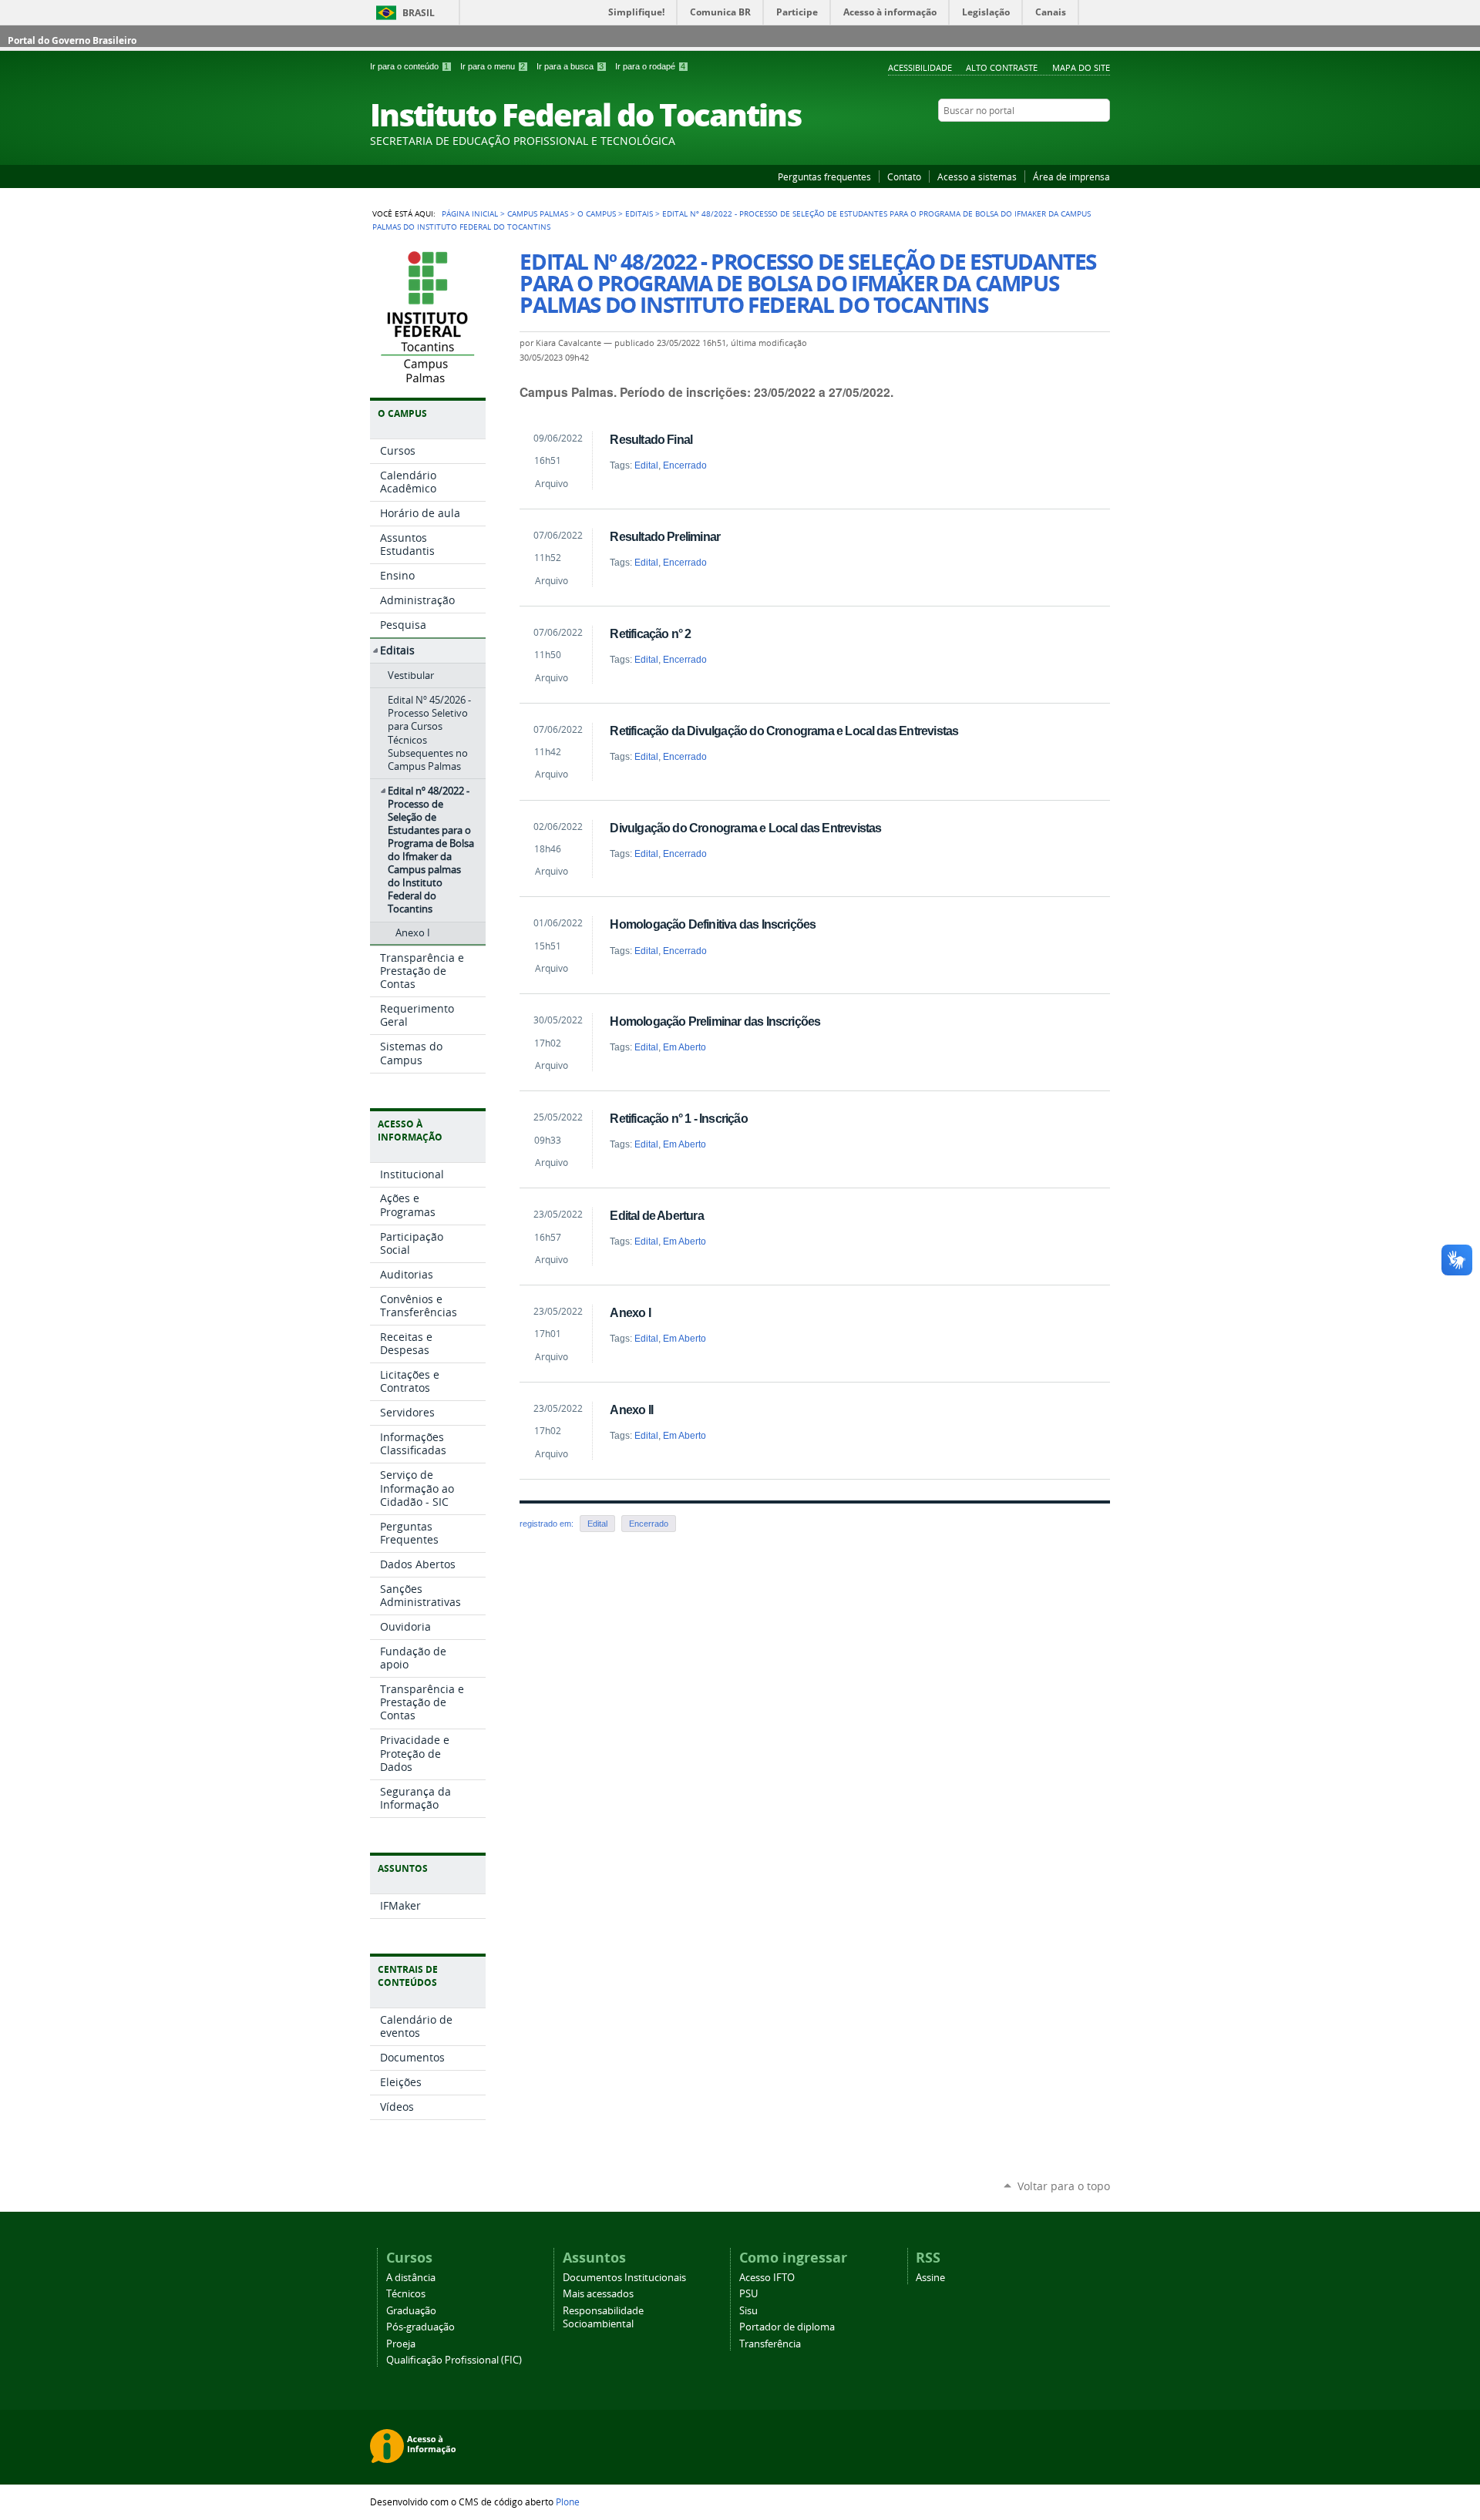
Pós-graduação (420, 2327)
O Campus (597, 213)
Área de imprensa (1071, 176)
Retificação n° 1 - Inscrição (678, 1118)
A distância (411, 2278)
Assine (930, 2278)
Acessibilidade (920, 67)
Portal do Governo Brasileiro (72, 40)
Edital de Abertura (656, 1215)
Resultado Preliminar (665, 536)
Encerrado (685, 465)
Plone (568, 2502)
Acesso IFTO (767, 2278)
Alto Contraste (1002, 67)
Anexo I (630, 1312)
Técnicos (406, 2294)
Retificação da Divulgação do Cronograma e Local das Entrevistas (784, 731)
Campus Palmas (538, 213)
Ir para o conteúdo (409, 66)
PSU (748, 2294)
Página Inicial (470, 213)
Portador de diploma (787, 2327)
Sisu (748, 2311)
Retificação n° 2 (650, 633)
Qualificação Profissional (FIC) (454, 2360)
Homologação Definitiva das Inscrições (713, 924)
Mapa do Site (1081, 67)
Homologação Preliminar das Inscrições (715, 1021)
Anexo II (631, 1410)
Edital (646, 465)
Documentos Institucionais (624, 2278)
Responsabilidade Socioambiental (603, 2317)
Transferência (770, 2344)
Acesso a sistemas (977, 176)
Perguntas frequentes (824, 176)
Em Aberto (684, 1047)
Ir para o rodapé (650, 66)
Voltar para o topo (1064, 2186)
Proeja (401, 2344)
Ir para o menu (493, 66)
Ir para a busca (570, 66)
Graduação (411, 2311)
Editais (639, 213)
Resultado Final (651, 439)
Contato (904, 176)
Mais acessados (598, 2294)
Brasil (419, 13)
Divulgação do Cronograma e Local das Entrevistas (745, 828)
